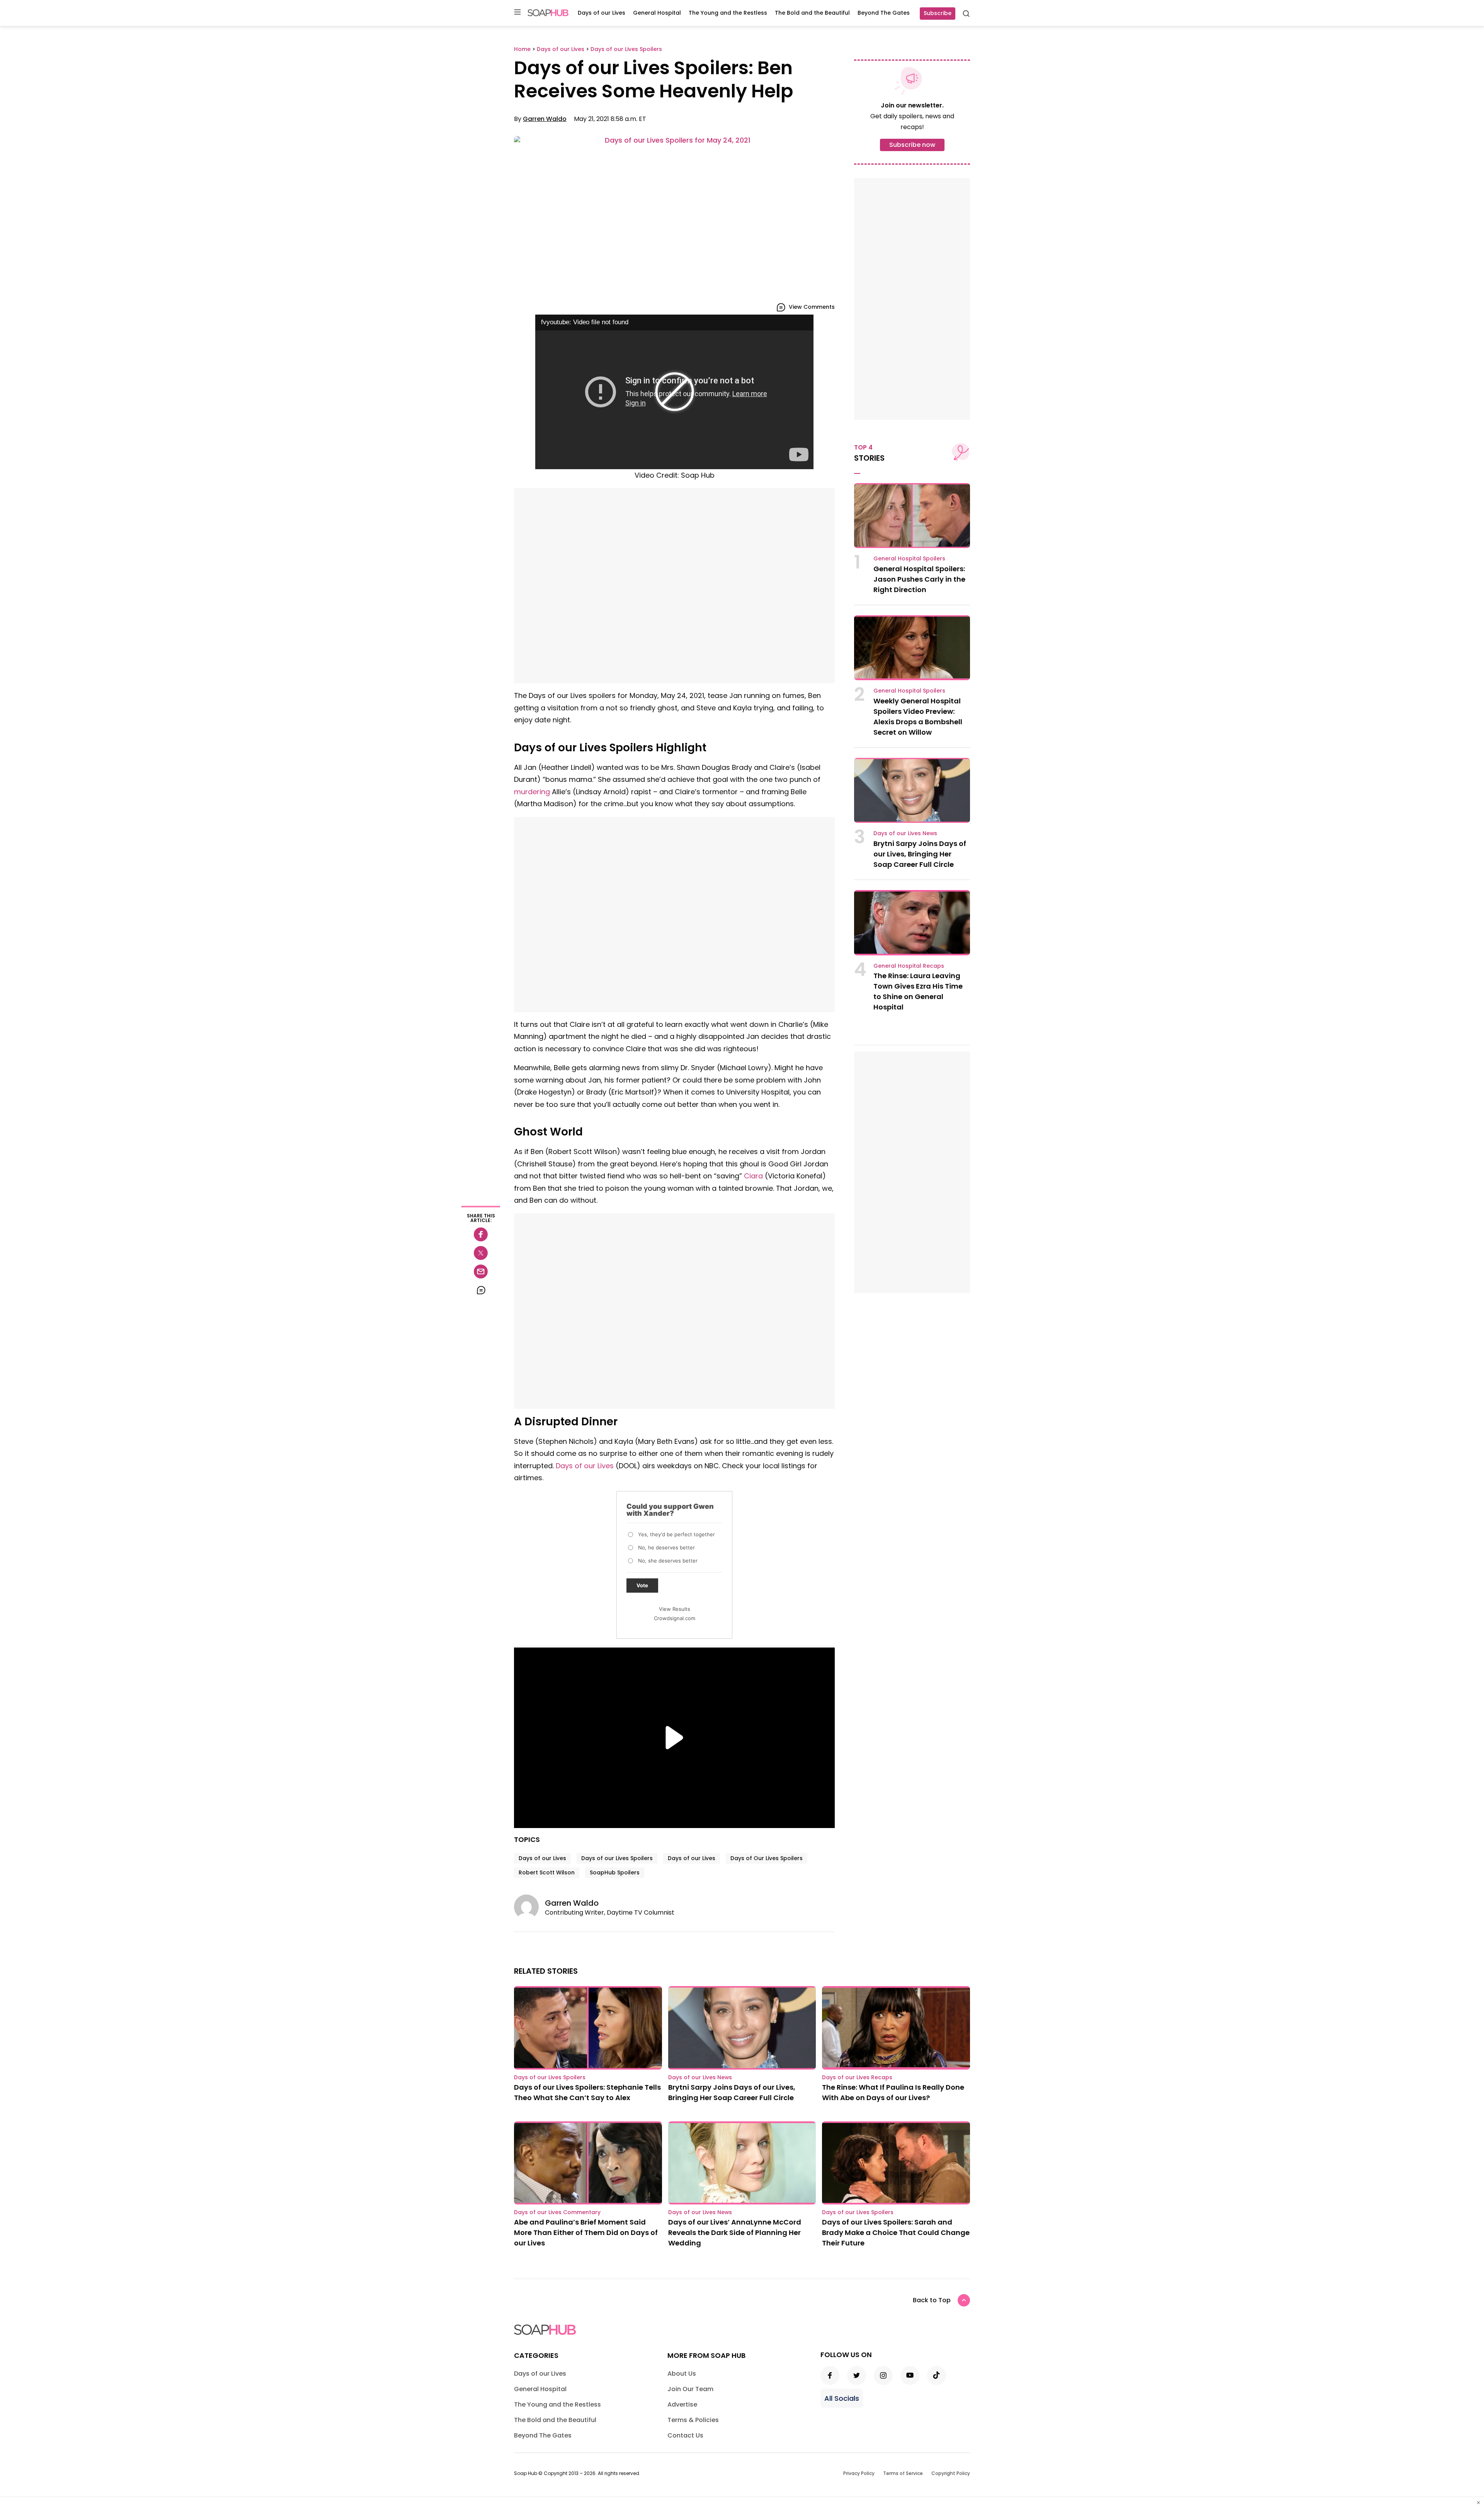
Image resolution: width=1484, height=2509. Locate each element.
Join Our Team (690, 2389)
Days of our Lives (602, 13)
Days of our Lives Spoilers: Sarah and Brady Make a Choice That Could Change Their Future (896, 2232)
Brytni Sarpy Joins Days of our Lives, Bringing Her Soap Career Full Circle (920, 854)
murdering (532, 792)
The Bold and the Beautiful (812, 13)
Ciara (753, 1176)
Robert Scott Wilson (547, 1872)
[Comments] (481, 1290)
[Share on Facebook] (481, 1234)
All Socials (842, 2398)
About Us (682, 2374)
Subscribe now (912, 145)
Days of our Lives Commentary (557, 2212)
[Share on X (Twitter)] (481, 1253)
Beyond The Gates (884, 13)
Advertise (682, 2404)
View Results (675, 1609)
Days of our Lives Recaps (857, 2077)
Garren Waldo (545, 119)
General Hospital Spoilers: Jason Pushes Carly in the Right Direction (919, 579)
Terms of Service (903, 2473)
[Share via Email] (481, 1272)
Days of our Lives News (905, 833)
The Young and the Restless (728, 13)
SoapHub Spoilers (615, 1872)
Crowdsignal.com (675, 1618)
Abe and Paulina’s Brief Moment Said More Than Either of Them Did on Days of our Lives (586, 2232)
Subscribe (938, 13)
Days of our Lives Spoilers (617, 1858)
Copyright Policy (951, 2473)
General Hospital (657, 13)
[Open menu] (517, 13)
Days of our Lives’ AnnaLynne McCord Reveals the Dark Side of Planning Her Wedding (735, 2232)
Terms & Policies (693, 2420)
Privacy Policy (859, 2473)
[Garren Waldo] (529, 1907)
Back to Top (932, 2300)
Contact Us (685, 2435)
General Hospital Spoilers (909, 558)
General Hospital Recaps (909, 966)
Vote (642, 1585)
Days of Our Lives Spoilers (767, 1858)
